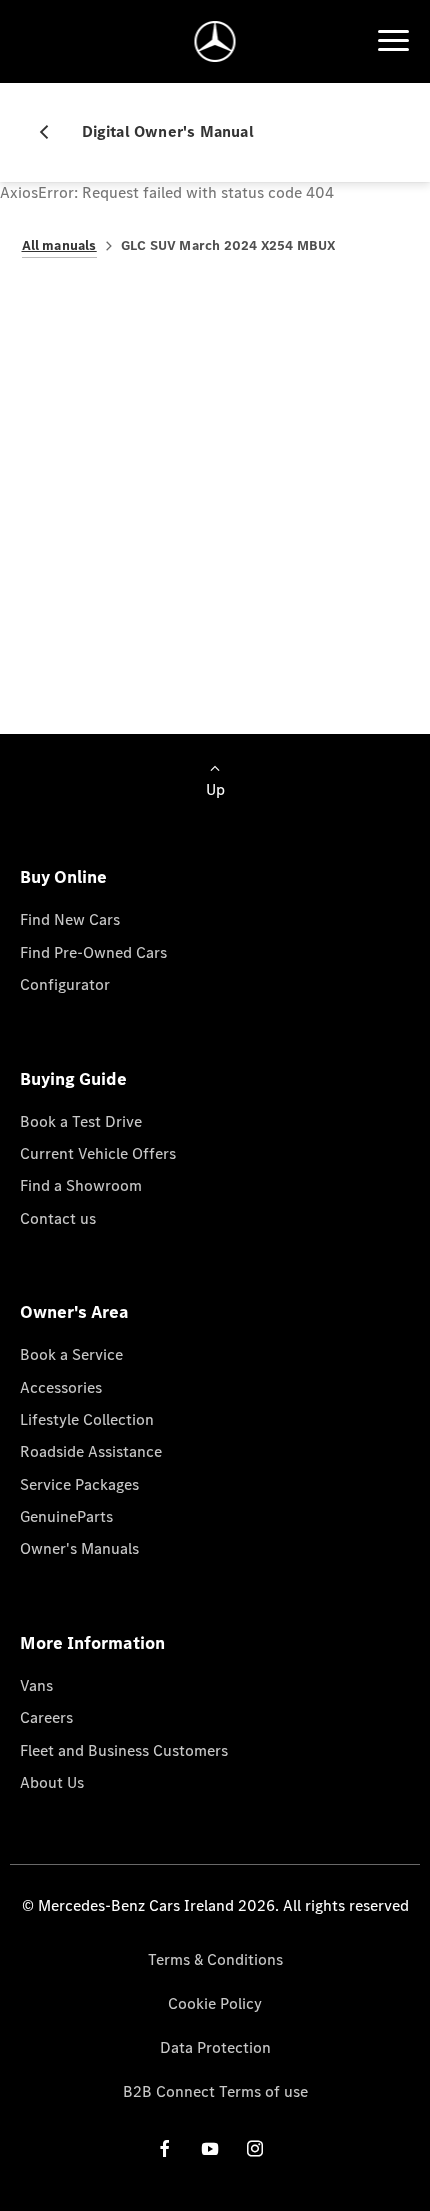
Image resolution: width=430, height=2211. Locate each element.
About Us (52, 1782)
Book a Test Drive (81, 1121)
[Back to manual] (52, 132)
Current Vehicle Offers (98, 1153)
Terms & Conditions (215, 1959)
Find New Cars (70, 919)
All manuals (59, 245)
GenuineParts (66, 1516)
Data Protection (215, 2047)
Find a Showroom (81, 1185)
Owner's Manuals (79, 1548)
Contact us (58, 1218)
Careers (46, 1717)
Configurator (65, 984)
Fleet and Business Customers (124, 1750)
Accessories (61, 1387)
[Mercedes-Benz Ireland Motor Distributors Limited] (215, 41)
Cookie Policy (215, 2003)
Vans (36, 1685)
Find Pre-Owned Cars (93, 952)
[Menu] (393, 41)
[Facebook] (165, 2148)
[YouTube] (210, 2148)
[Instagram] (255, 2148)
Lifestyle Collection (87, 1419)
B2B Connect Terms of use (215, 2091)
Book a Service (71, 1354)
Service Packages (79, 1484)
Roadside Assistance (91, 1451)
